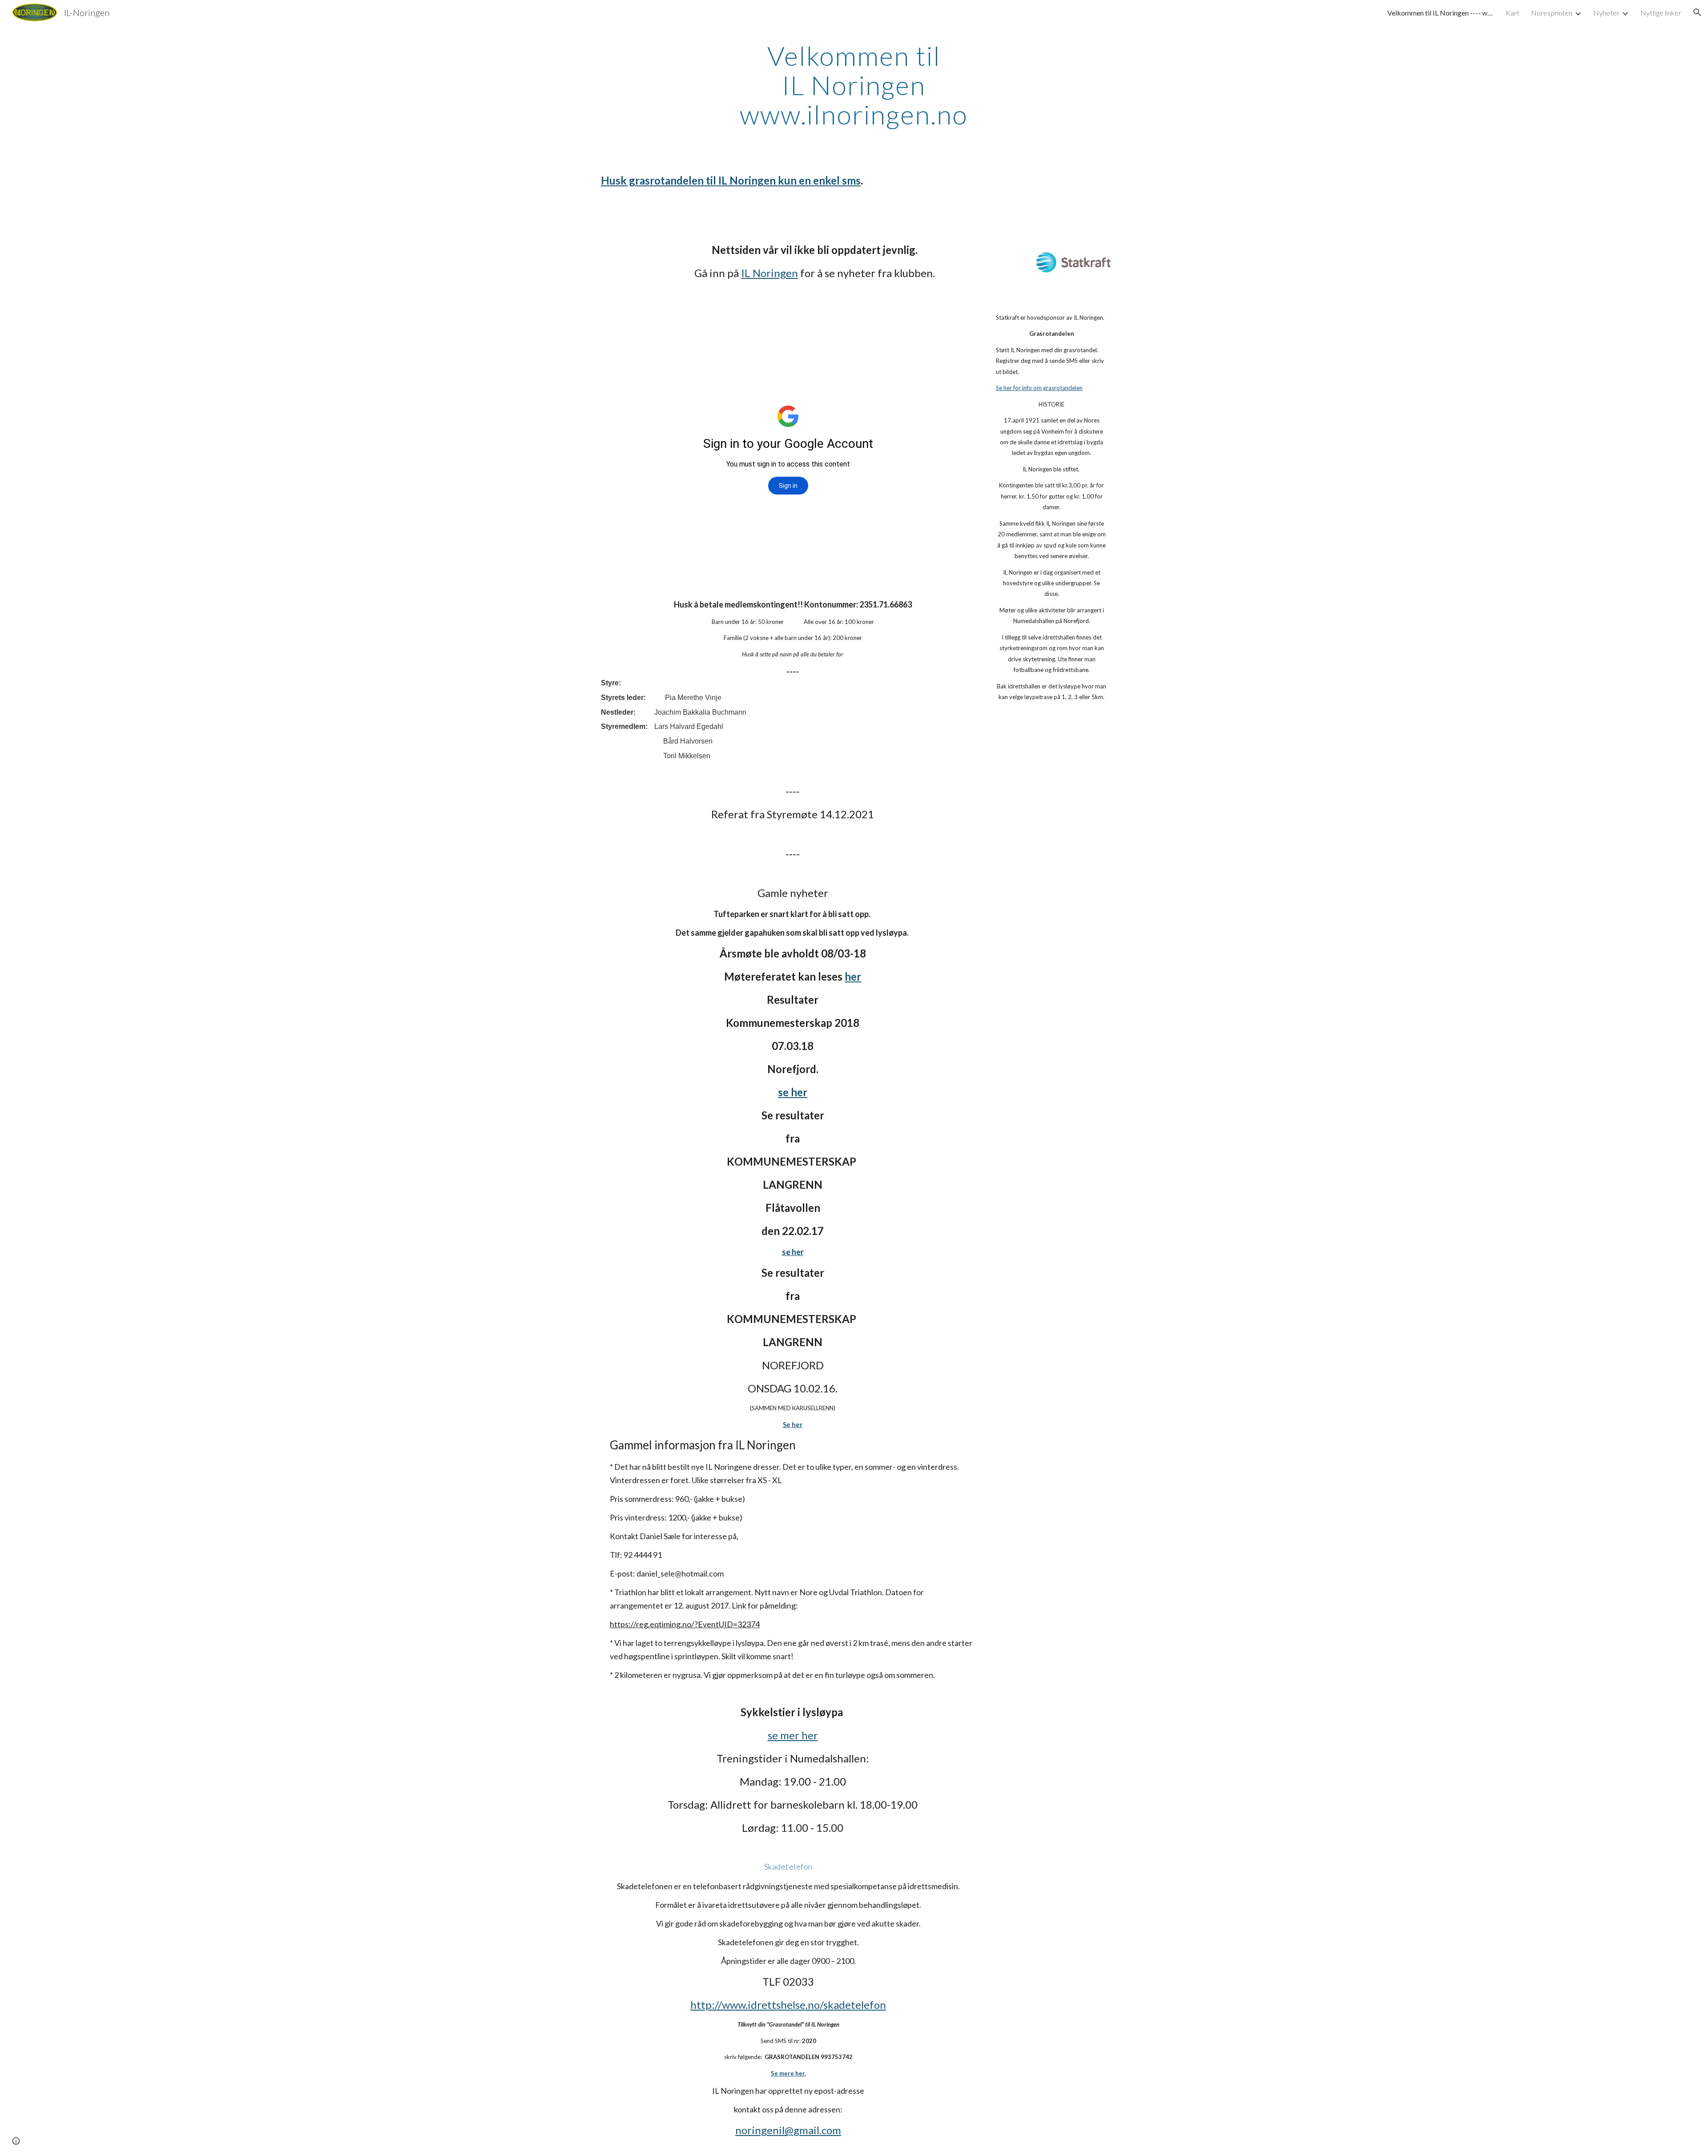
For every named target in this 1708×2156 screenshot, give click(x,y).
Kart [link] (1513, 13)
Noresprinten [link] (1552, 13)
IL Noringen (769, 273)
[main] (854, 85)
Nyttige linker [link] (1661, 13)
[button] (1697, 12)
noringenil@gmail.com (788, 2130)
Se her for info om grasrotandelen (1039, 388)
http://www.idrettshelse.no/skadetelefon (788, 2005)
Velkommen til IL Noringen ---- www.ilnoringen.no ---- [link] (1441, 13)
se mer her (793, 1735)
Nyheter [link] (1606, 13)
